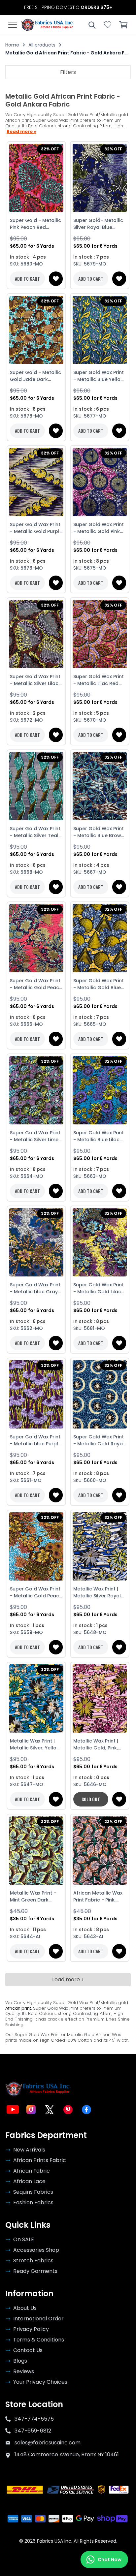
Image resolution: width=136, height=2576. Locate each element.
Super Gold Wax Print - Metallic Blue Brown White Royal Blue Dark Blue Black (100, 832)
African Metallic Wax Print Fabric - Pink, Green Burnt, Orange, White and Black (99, 1897)
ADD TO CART (27, 279)
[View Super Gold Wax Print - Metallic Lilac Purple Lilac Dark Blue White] (36, 1395)
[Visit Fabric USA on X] (50, 2110)
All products (42, 45)
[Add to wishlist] (56, 279)
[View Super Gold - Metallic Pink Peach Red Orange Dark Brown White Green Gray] (36, 178)
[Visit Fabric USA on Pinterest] (68, 2110)
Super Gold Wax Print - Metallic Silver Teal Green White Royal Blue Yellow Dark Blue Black (35, 832)
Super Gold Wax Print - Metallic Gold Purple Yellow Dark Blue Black (36, 528)
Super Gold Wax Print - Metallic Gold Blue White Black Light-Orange (99, 984)
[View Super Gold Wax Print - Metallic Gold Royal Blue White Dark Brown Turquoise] (100, 1395)
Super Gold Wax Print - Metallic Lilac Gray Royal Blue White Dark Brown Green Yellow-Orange (36, 1288)
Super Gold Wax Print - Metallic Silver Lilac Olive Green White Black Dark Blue (35, 680)
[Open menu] (13, 25)
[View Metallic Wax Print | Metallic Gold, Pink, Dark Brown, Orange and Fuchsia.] (100, 1699)
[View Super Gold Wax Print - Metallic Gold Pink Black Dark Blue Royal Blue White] (100, 482)
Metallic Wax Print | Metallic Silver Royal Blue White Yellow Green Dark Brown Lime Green (97, 1592)
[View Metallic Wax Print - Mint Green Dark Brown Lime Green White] (36, 1851)
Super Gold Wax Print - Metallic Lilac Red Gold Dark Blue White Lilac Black (99, 680)
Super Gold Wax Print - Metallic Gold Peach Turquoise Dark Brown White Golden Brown (36, 1592)
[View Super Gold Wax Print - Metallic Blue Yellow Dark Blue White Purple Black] (100, 330)
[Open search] (92, 25)
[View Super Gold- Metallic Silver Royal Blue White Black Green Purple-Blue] (100, 178)
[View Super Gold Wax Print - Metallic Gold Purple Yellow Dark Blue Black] (36, 482)
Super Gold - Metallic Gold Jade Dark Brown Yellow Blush (35, 376)
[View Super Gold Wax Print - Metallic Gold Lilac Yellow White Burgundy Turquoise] (100, 1242)
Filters (68, 72)
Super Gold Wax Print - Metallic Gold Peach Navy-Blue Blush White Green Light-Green (36, 984)
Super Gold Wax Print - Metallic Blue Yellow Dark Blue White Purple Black (99, 376)
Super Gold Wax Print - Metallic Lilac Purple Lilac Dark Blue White (35, 1440)
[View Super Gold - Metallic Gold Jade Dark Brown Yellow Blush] (36, 330)
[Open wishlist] (108, 25)
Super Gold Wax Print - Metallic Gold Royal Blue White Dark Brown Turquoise (99, 1440)
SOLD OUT (91, 1799)
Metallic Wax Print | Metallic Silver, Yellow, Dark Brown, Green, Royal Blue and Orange (36, 1744)
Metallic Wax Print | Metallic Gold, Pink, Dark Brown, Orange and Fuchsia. (98, 1744)
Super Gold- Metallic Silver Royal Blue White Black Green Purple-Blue (98, 224)
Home (12, 45)
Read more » (21, 132)
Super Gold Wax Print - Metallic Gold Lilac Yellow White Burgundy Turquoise (99, 1288)
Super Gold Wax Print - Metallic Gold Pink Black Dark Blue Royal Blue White (99, 528)
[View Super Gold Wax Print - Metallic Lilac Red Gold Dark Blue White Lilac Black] (100, 634)
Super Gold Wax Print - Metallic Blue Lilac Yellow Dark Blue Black (99, 1136)
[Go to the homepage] (48, 25)
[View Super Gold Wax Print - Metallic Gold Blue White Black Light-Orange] (100, 938)
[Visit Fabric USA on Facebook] (86, 2110)
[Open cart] (123, 25)
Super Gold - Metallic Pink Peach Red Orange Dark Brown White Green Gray (35, 224)
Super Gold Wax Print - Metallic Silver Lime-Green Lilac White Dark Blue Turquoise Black (35, 1136)
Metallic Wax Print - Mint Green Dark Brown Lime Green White (33, 1897)
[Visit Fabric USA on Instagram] (31, 2110)
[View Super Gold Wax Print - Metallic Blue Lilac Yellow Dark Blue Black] (100, 1090)
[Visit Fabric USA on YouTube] (13, 2110)
